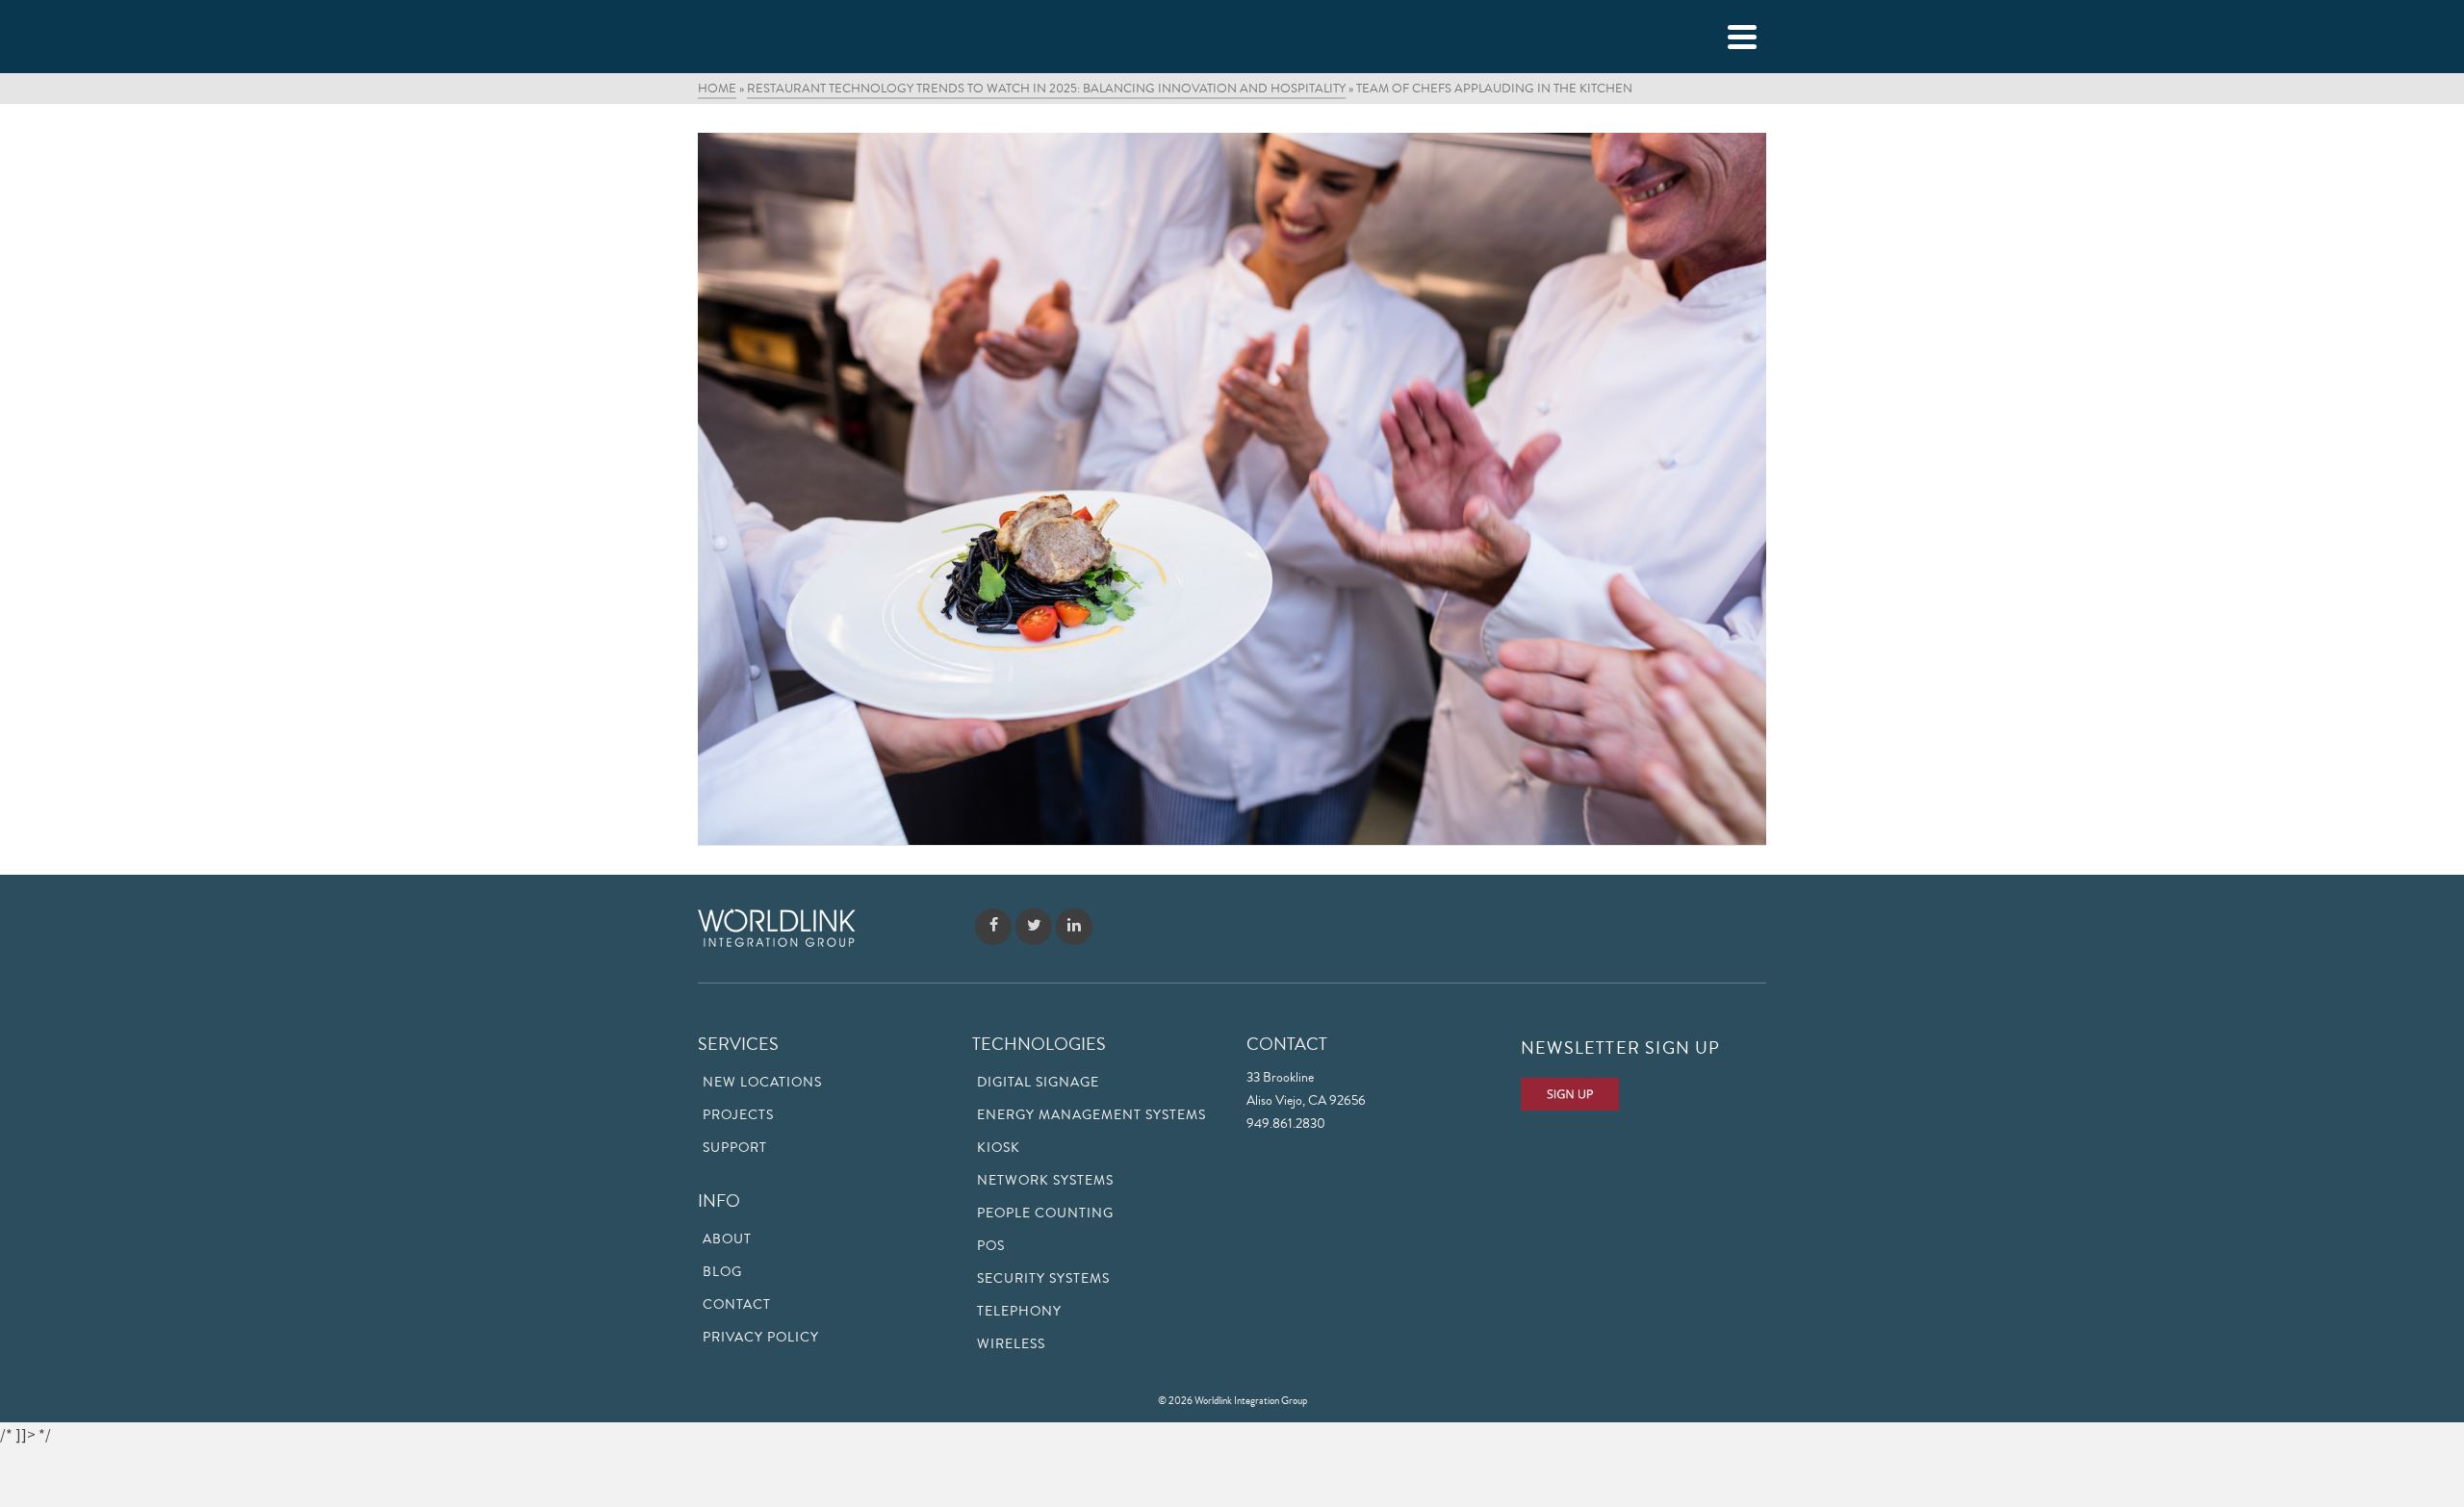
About (727, 1239)
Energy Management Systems (1091, 1115)
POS (991, 1246)
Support (735, 1148)
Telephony (1019, 1312)
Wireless (1011, 1344)
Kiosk (999, 1148)
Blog (722, 1272)
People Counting (1045, 1213)
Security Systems (1043, 1279)
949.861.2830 (1286, 1124)
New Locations (762, 1083)
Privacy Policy (761, 1338)
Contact (737, 1305)
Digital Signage (1038, 1083)
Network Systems (1045, 1181)
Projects (738, 1115)
